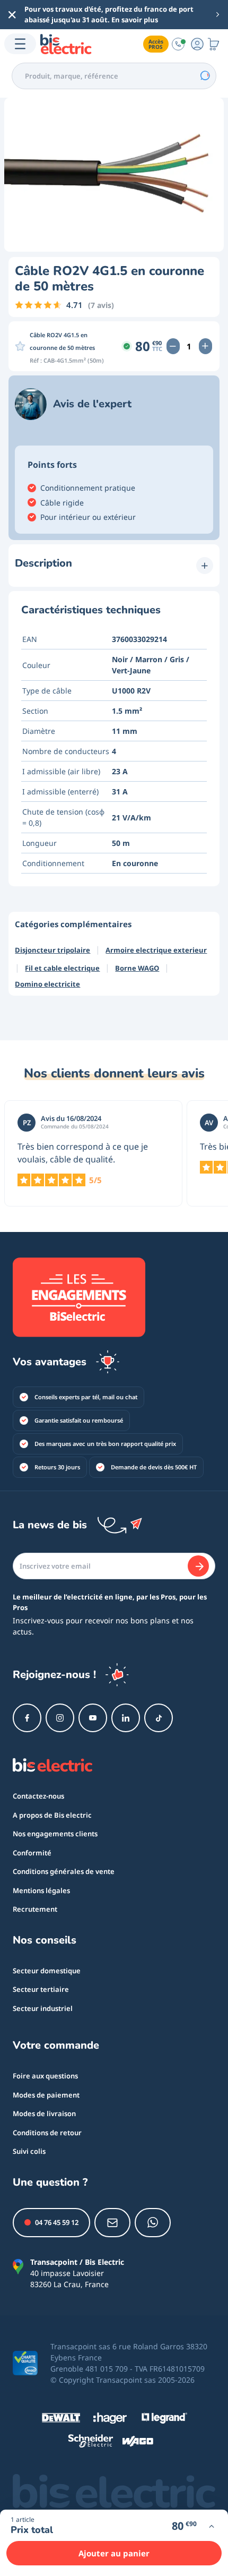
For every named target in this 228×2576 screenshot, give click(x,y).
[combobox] (114, 76)
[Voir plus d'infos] (211, 2526)
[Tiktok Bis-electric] (159, 1718)
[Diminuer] (173, 346)
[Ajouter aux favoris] (20, 346)
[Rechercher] (205, 76)
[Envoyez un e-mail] (112, 2223)
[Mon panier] (214, 44)
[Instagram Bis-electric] (60, 1718)
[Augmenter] (205, 346)
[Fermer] (12, 15)
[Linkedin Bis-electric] (126, 1718)
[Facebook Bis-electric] (27, 1718)
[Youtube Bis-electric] (93, 1718)
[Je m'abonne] (198, 1566)
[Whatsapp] (153, 2223)
